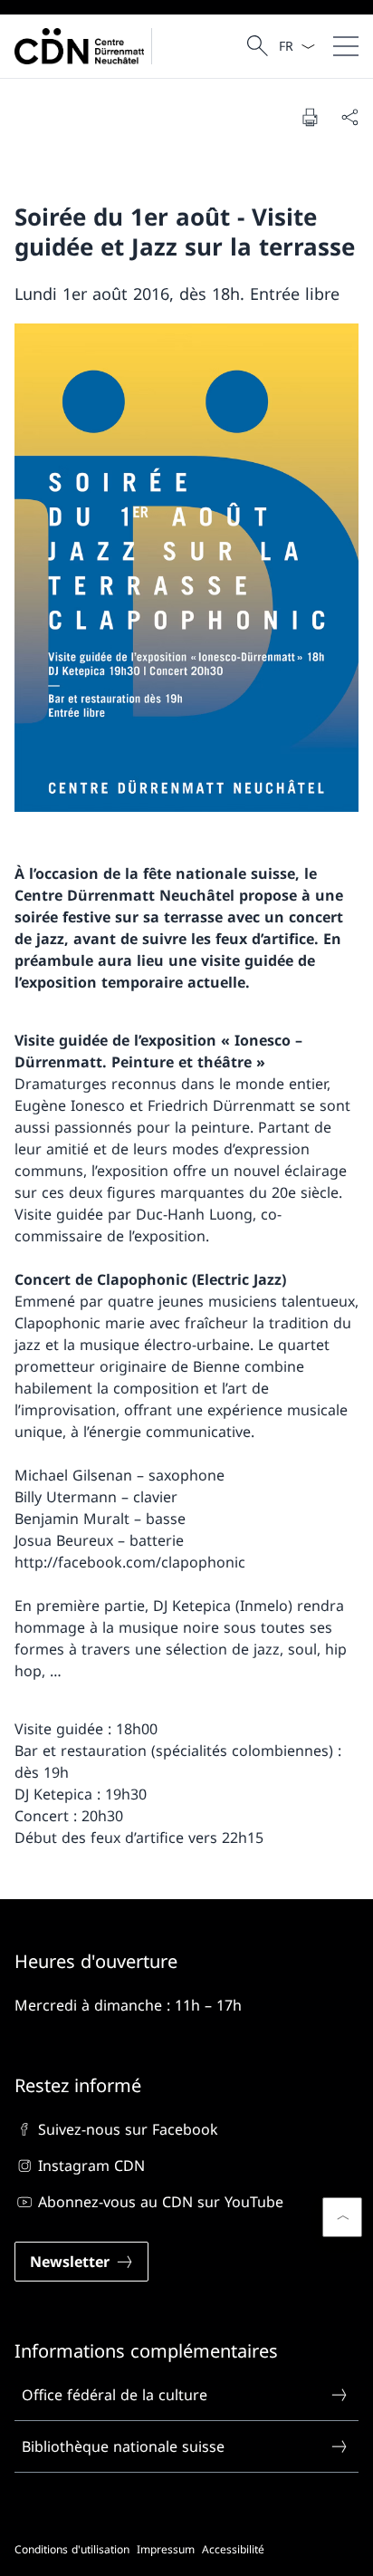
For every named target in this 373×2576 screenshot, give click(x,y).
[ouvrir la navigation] (346, 46)
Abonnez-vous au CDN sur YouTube (161, 2202)
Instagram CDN (91, 2166)
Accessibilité (233, 2549)
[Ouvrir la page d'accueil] (87, 46)
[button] (342, 2217)
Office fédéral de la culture (115, 2395)
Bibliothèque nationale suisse (123, 2446)
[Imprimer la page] (310, 117)
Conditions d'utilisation (72, 2549)
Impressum (166, 2549)
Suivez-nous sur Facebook (128, 2129)
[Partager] (349, 117)
